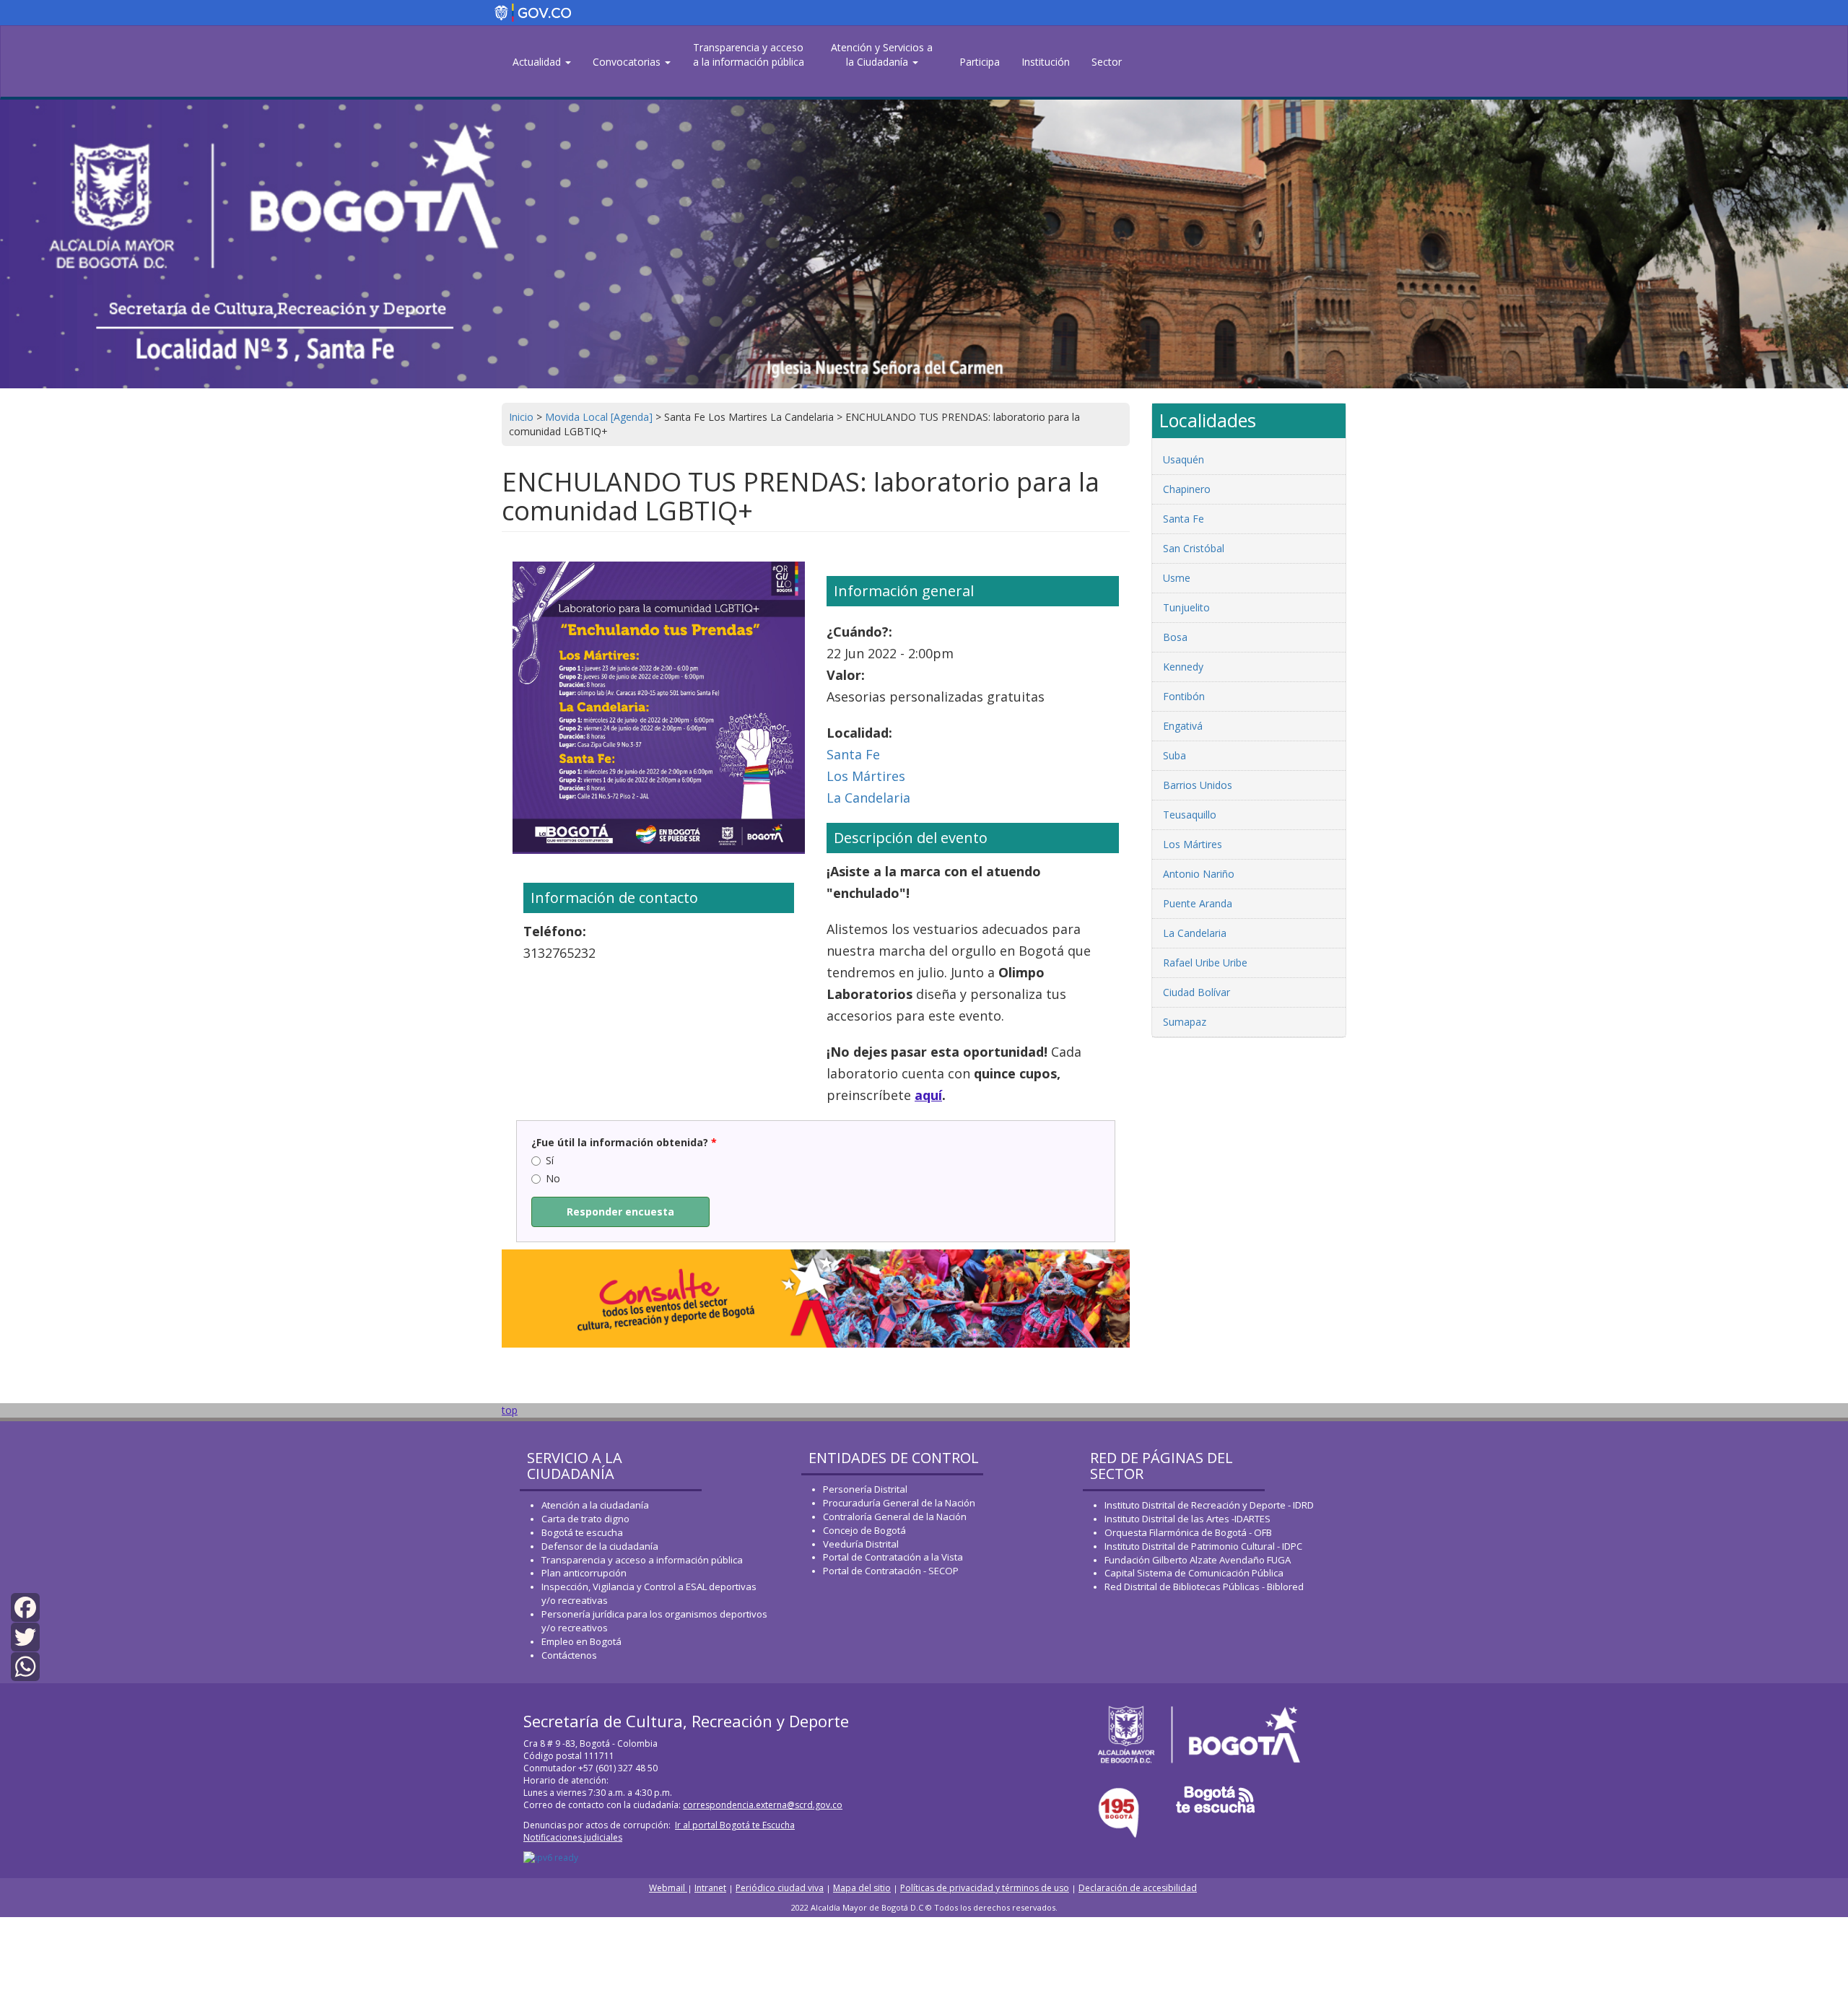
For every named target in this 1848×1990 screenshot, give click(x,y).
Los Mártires (866, 776)
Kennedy (1183, 667)
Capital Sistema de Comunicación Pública (1194, 1573)
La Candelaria (868, 798)
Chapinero (1187, 489)
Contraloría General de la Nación (895, 1516)
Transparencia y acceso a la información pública (749, 54)
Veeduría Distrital (861, 1544)
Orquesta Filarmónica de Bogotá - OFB (1188, 1532)
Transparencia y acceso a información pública (642, 1560)
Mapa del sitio (862, 1888)
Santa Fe (853, 754)
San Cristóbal (1194, 548)
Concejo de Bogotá (864, 1530)
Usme (1177, 578)
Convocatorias (628, 62)
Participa (980, 62)
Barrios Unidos (1198, 785)
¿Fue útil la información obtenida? (624, 1142)
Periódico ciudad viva (780, 1888)
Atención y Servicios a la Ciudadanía (882, 54)
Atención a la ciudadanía (595, 1505)
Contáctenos (569, 1655)
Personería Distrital (865, 1489)
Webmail (668, 1888)
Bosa (1175, 637)
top (510, 1410)
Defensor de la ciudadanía (600, 1546)
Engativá (1183, 726)
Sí (550, 1160)
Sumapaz (1185, 1022)
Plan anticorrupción (584, 1573)
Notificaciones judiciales (573, 1837)
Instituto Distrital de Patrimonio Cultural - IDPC (1203, 1546)
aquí (928, 1095)
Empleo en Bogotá (581, 1641)
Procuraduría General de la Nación (899, 1503)
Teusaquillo (1190, 815)
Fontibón (1184, 696)
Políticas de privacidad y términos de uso (985, 1888)
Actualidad (538, 62)
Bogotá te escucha (582, 1532)
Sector (1107, 62)
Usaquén (1184, 459)
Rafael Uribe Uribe (1205, 963)
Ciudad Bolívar (1197, 992)
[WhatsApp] (25, 1666)
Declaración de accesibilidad (1138, 1888)
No (553, 1178)
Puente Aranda (1198, 903)
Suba (1174, 755)
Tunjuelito (1186, 607)
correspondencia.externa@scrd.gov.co (763, 1805)
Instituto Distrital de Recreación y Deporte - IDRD (1209, 1505)
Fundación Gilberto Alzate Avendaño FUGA (1198, 1560)
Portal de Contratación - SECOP (891, 1571)
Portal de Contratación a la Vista (893, 1557)
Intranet (710, 1888)
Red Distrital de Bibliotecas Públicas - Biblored (1204, 1587)
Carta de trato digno (585, 1519)
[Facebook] (25, 1606)
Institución (1046, 62)
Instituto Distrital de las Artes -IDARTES (1189, 1519)
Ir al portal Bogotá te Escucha (735, 1825)
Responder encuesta (620, 1212)
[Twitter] (25, 1636)
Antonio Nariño (1199, 874)
